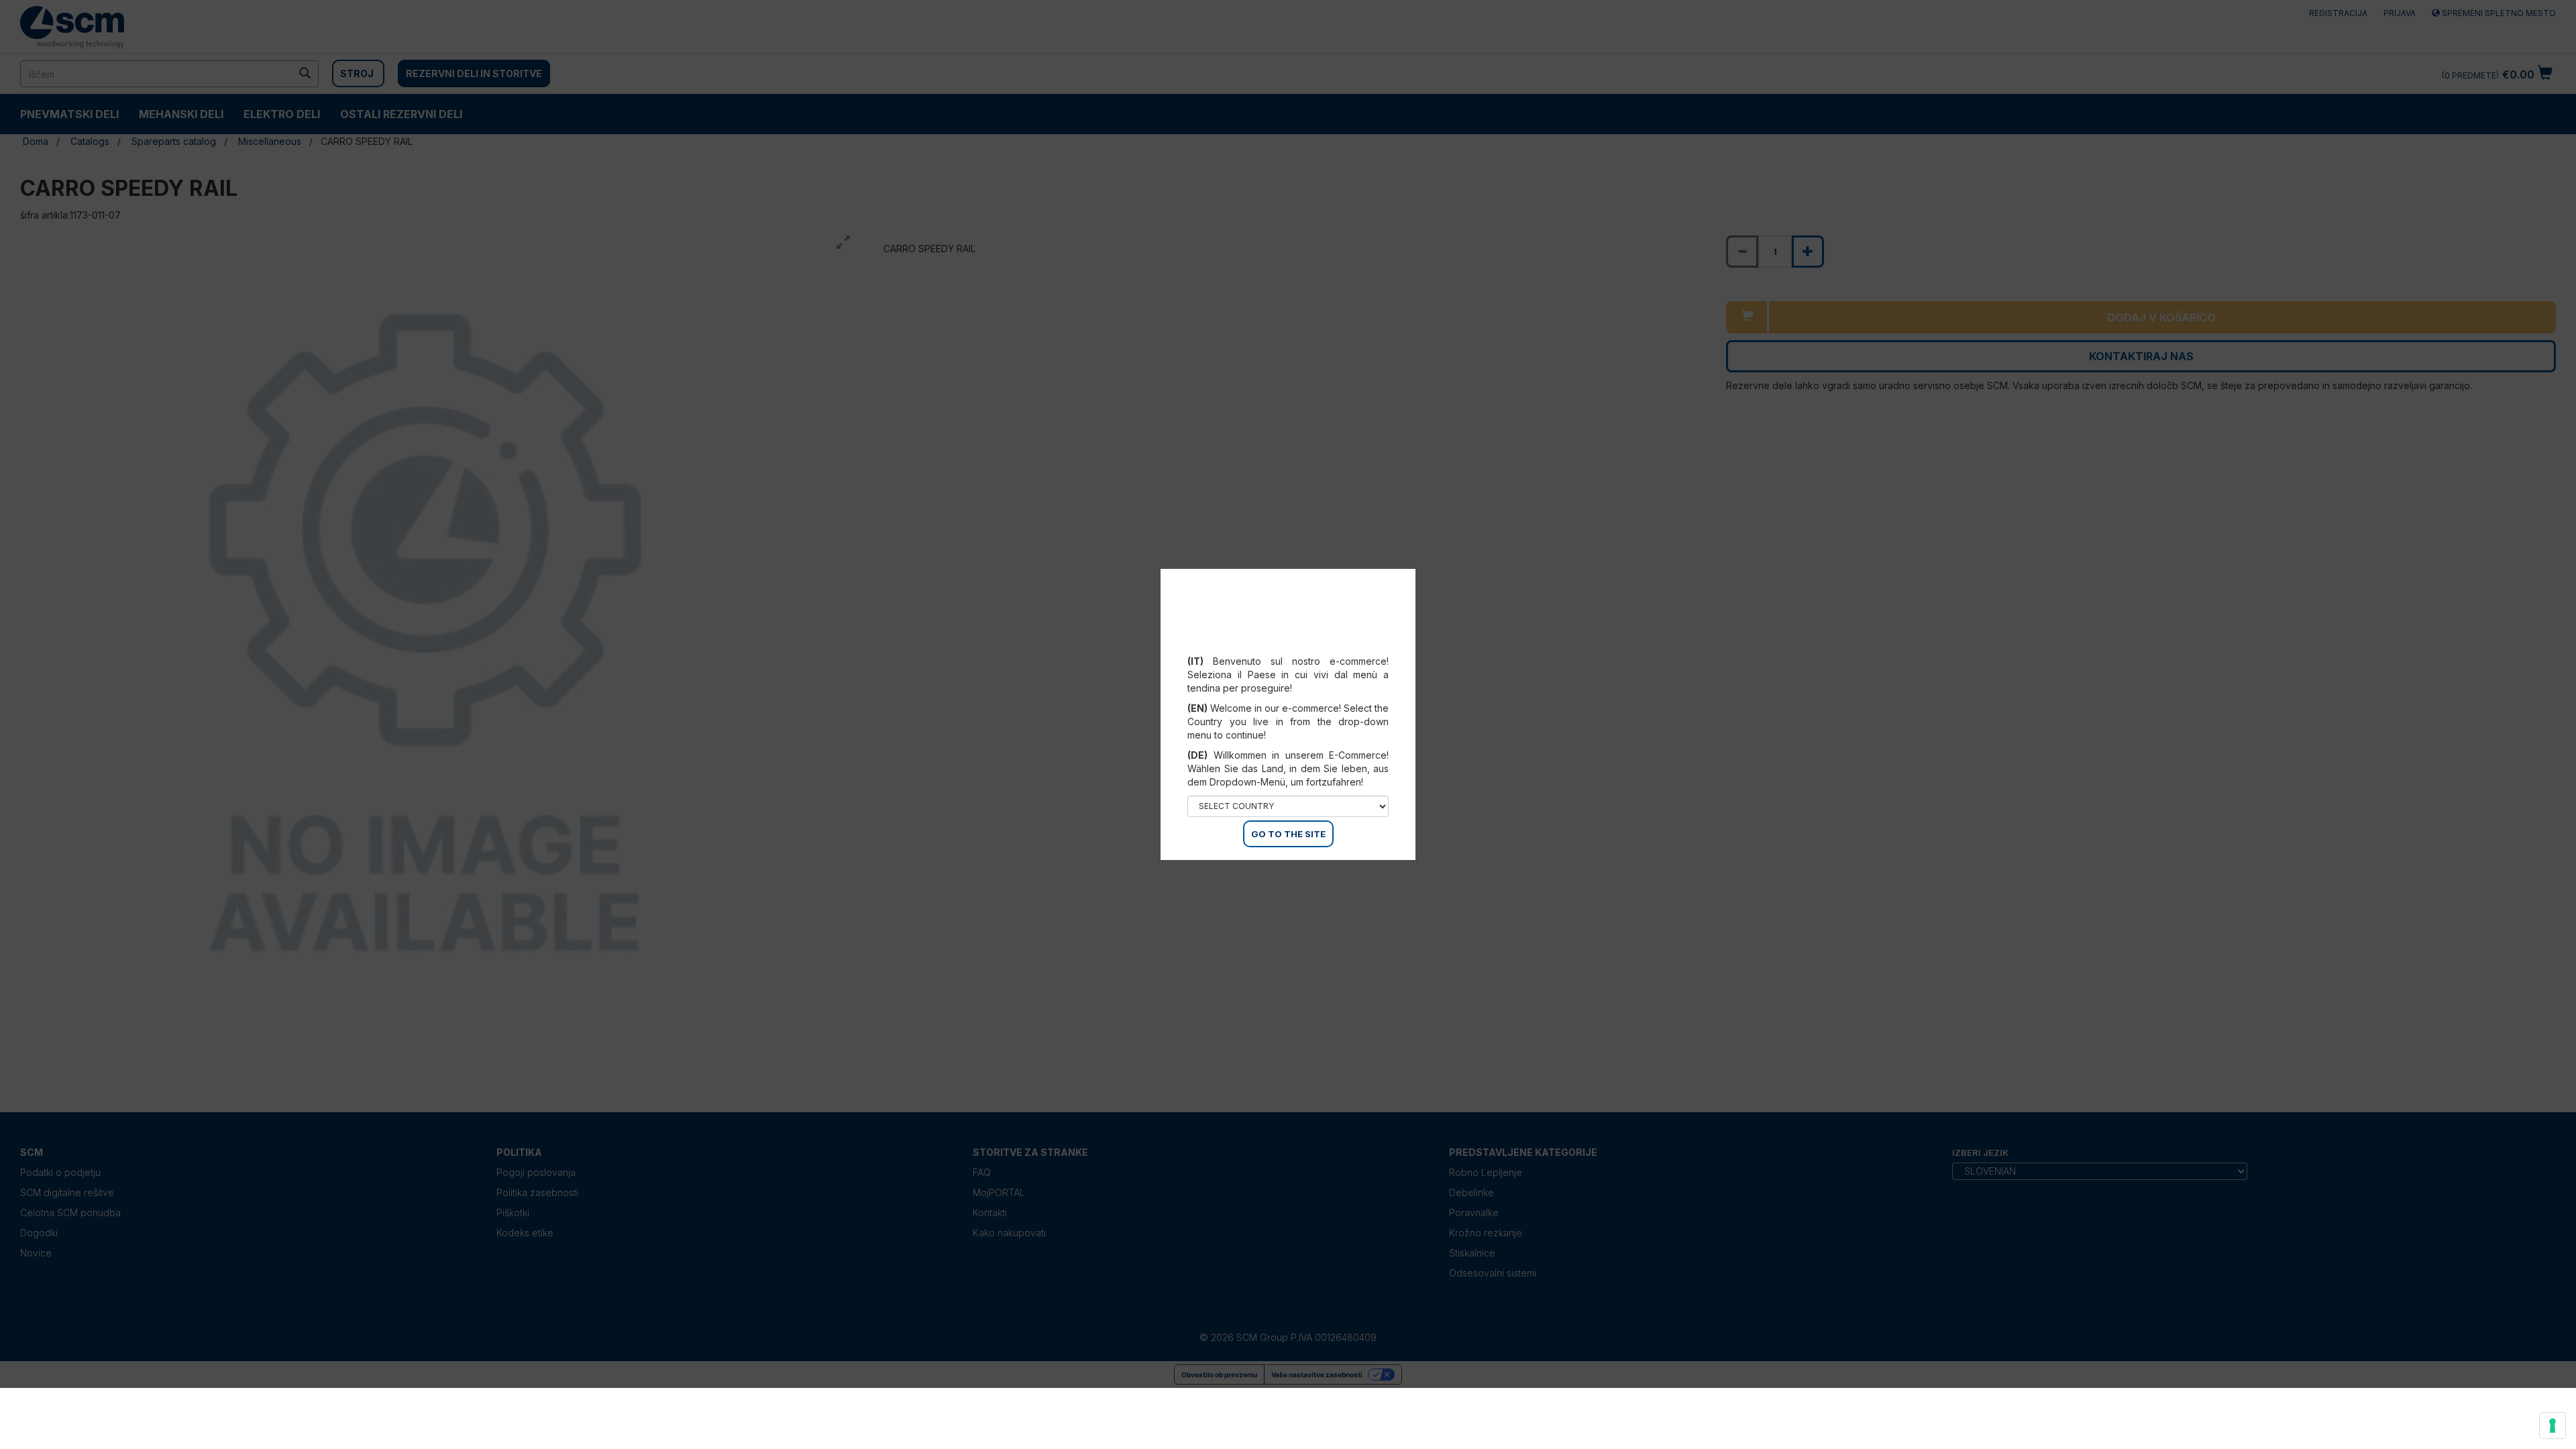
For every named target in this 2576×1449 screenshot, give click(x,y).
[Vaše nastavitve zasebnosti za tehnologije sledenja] (2553, 1426)
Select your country (1297, 645)
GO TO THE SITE (1288, 834)
